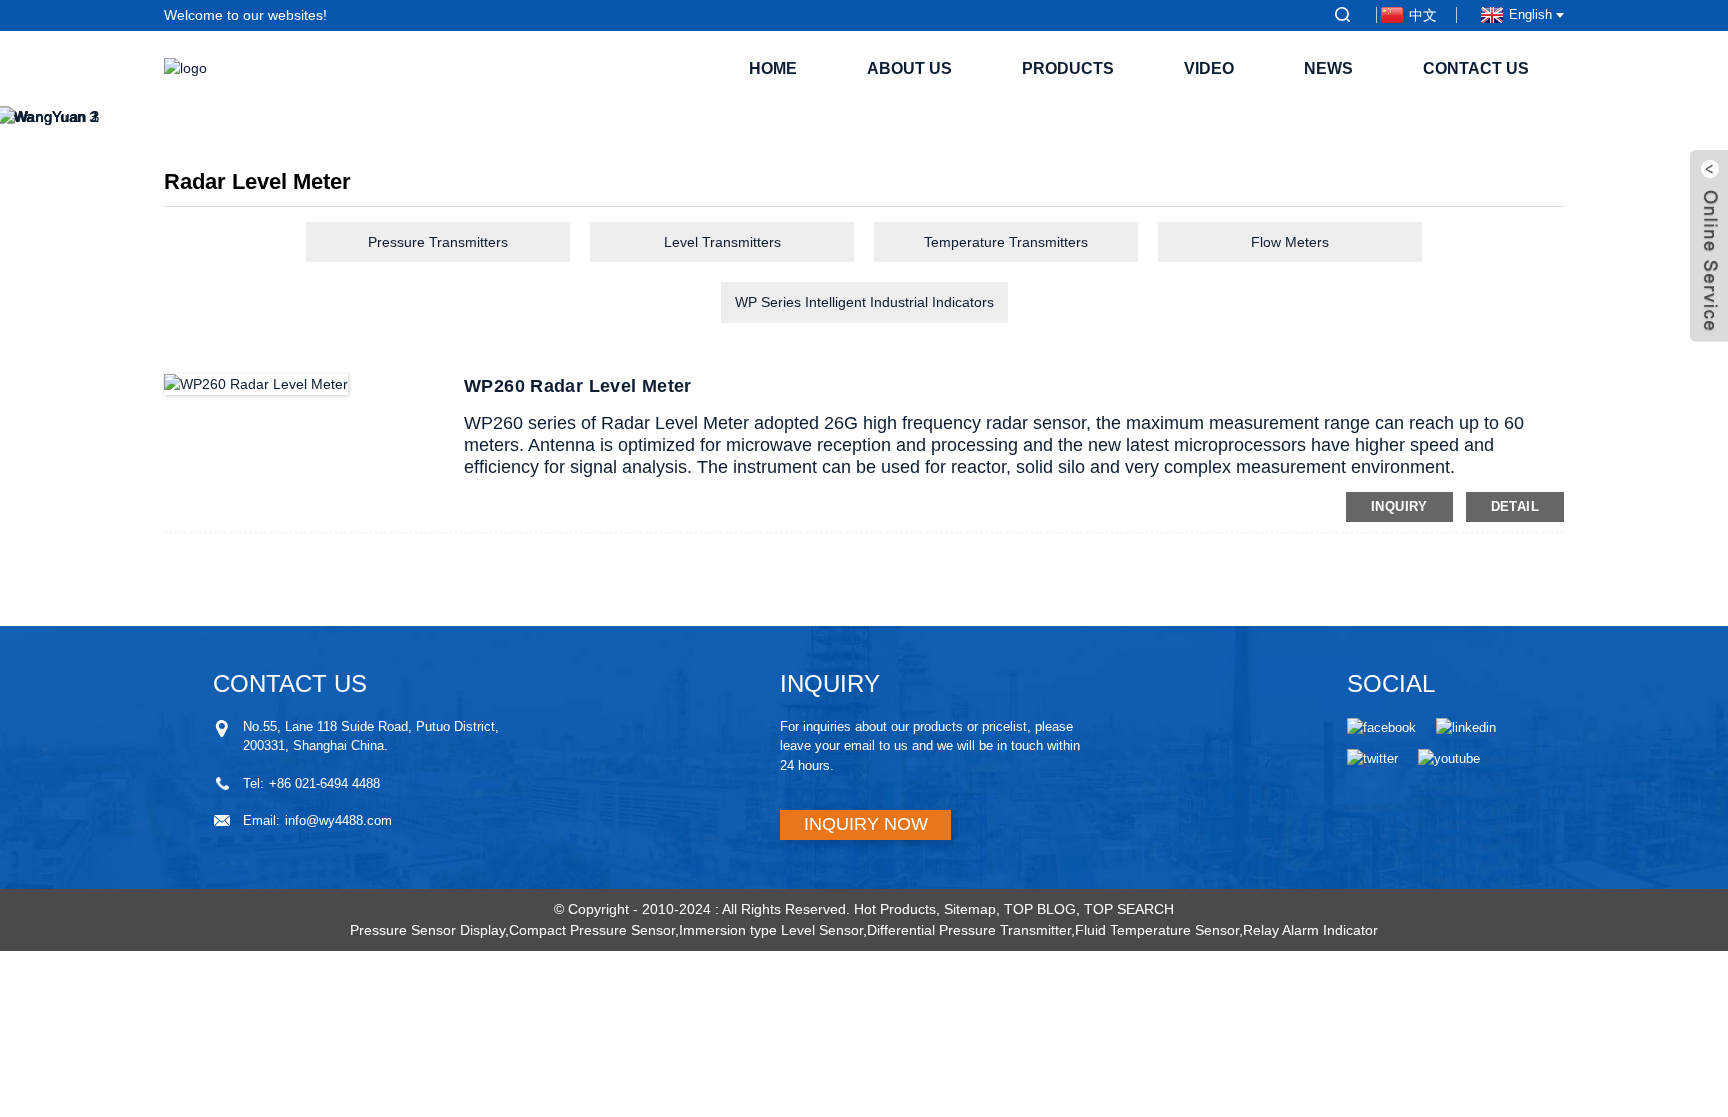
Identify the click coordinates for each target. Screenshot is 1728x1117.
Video (1209, 68)
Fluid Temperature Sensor (1157, 930)
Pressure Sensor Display (427, 930)
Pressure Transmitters (438, 242)
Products (1068, 68)
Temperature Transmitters (1006, 242)
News (1328, 68)
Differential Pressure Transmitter (969, 930)
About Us (909, 68)
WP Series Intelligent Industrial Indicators (864, 302)
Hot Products (895, 909)
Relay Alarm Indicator (1310, 930)
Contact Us (1476, 68)
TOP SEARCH (1129, 909)
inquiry (1399, 506)
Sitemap (970, 909)
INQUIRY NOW (866, 824)
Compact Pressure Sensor (592, 930)
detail (1515, 506)
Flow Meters (1290, 242)
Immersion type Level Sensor (771, 930)
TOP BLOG (1040, 909)
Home (773, 68)
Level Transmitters (722, 242)
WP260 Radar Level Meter (578, 386)
